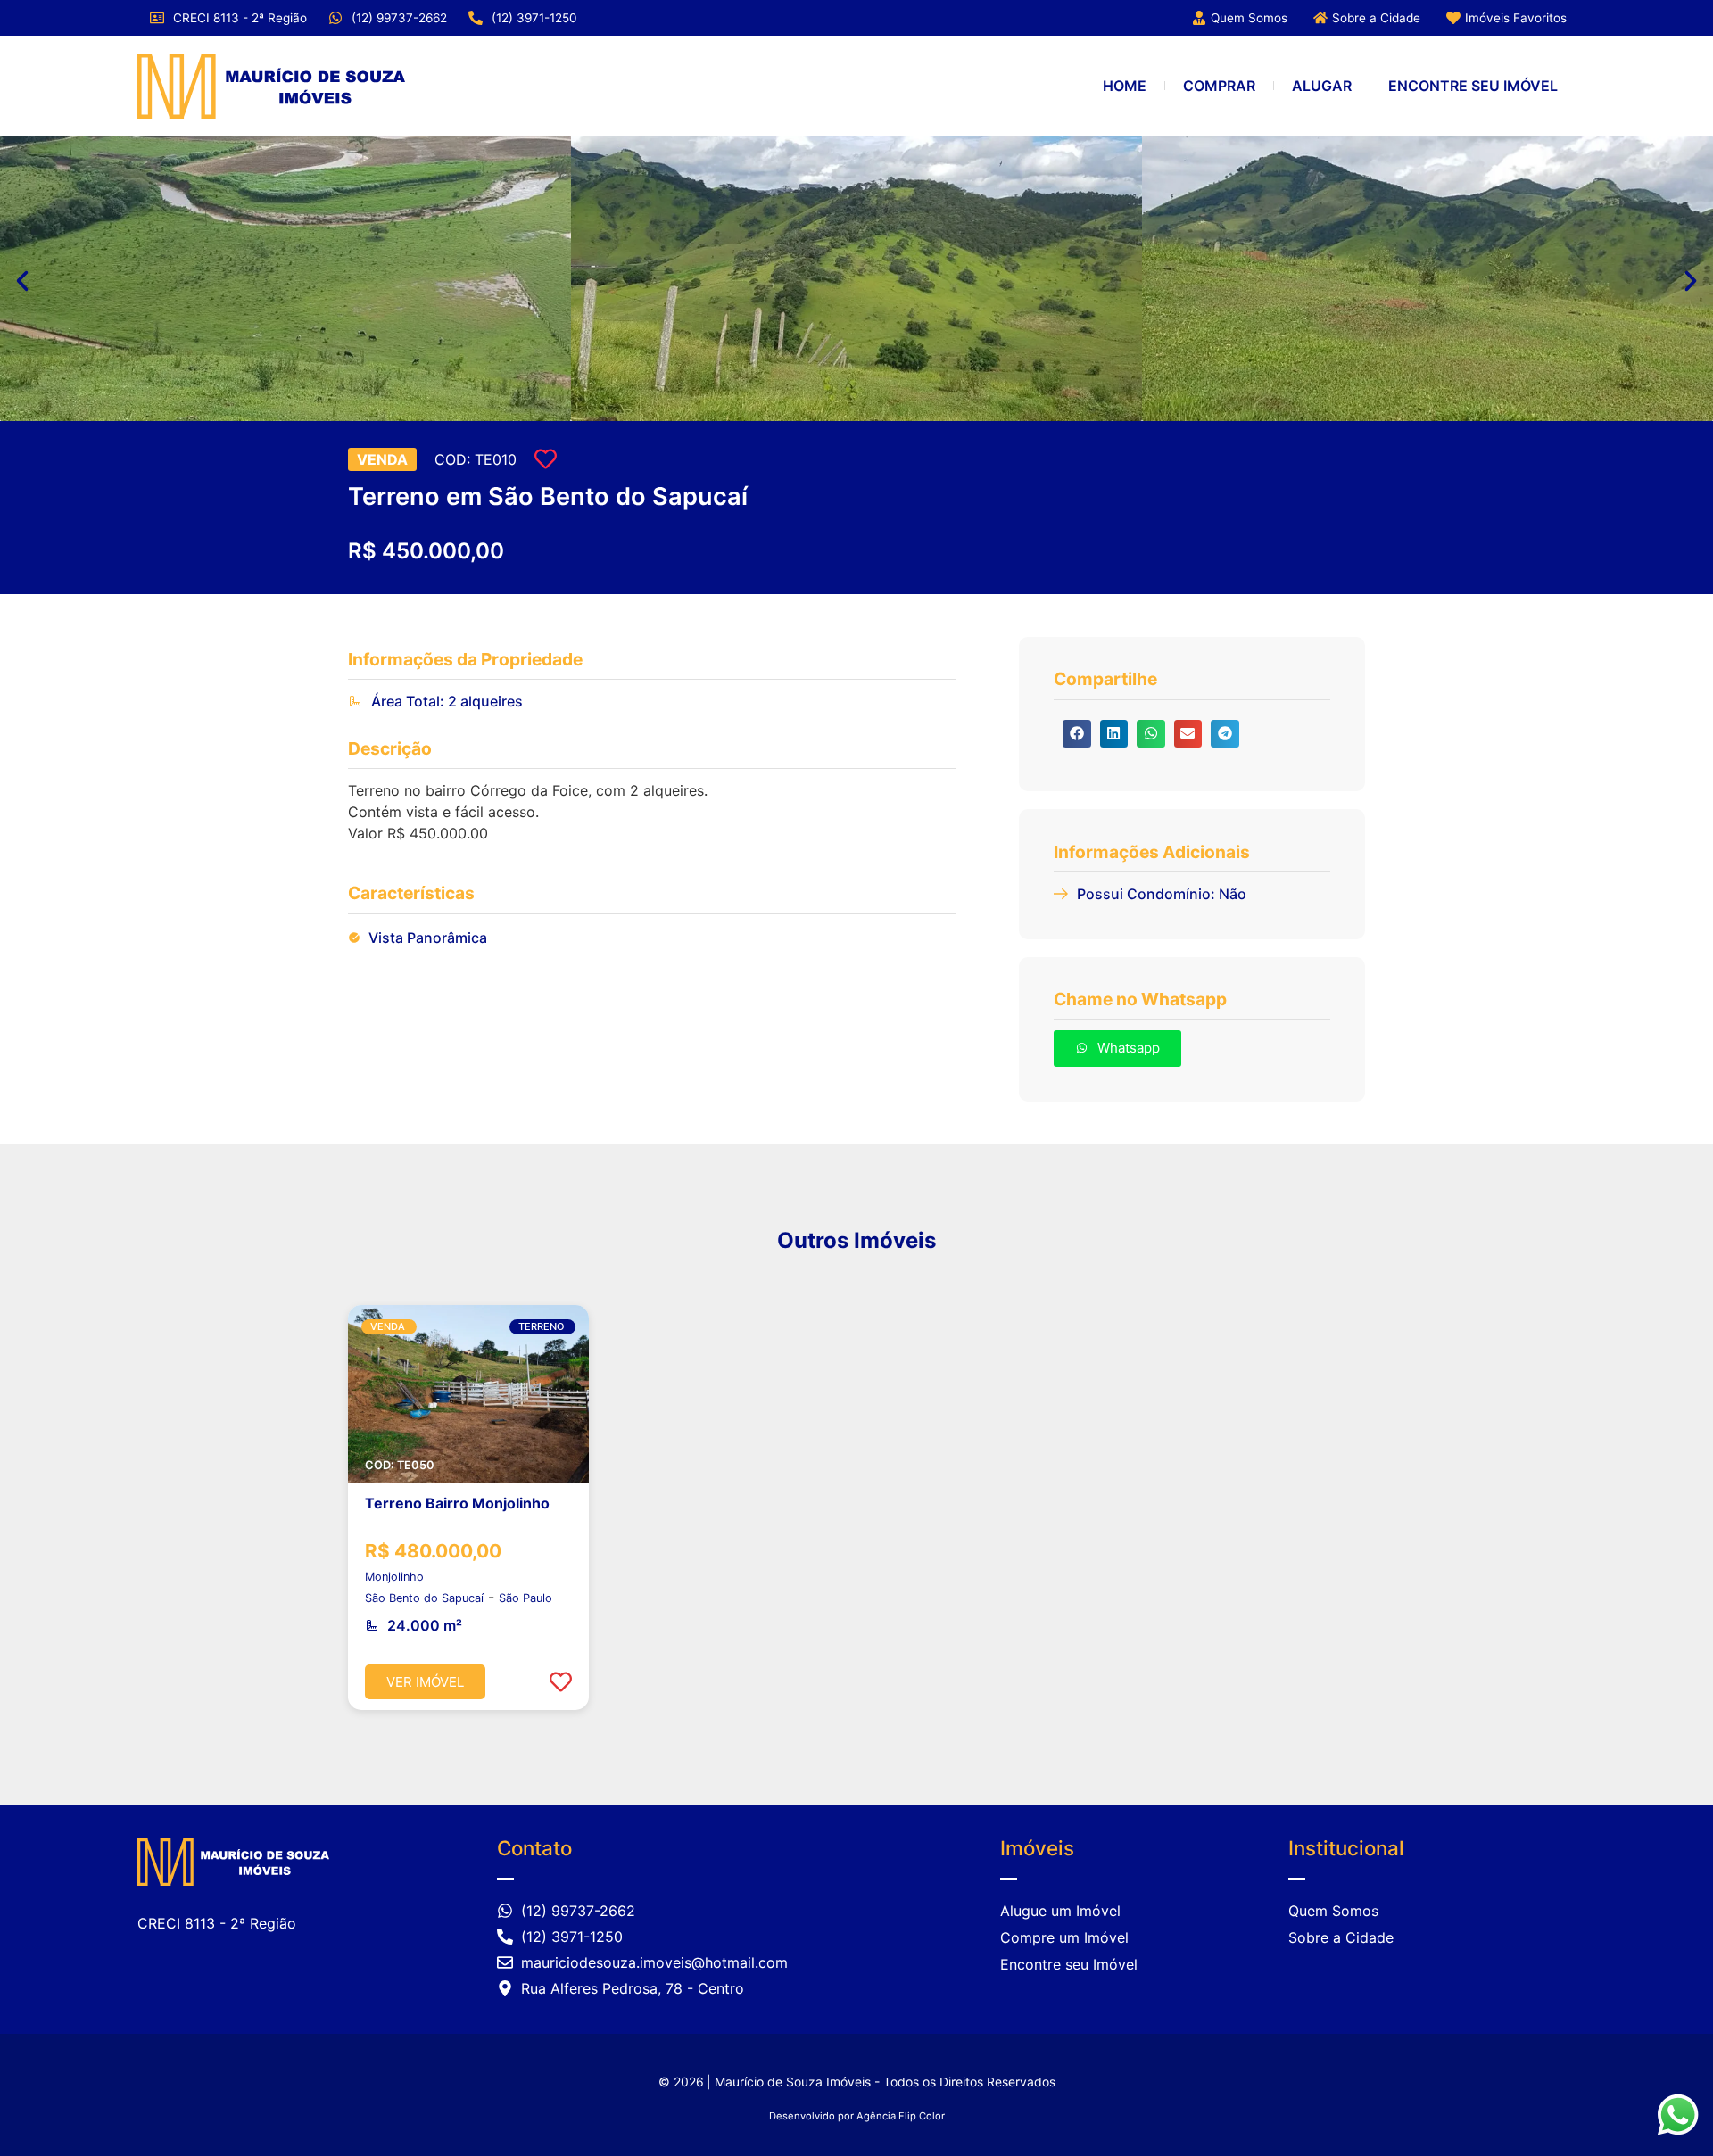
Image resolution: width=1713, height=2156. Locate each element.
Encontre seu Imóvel (1473, 86)
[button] (22, 281)
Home (1125, 86)
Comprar (1219, 86)
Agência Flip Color (901, 2116)
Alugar (1322, 86)
